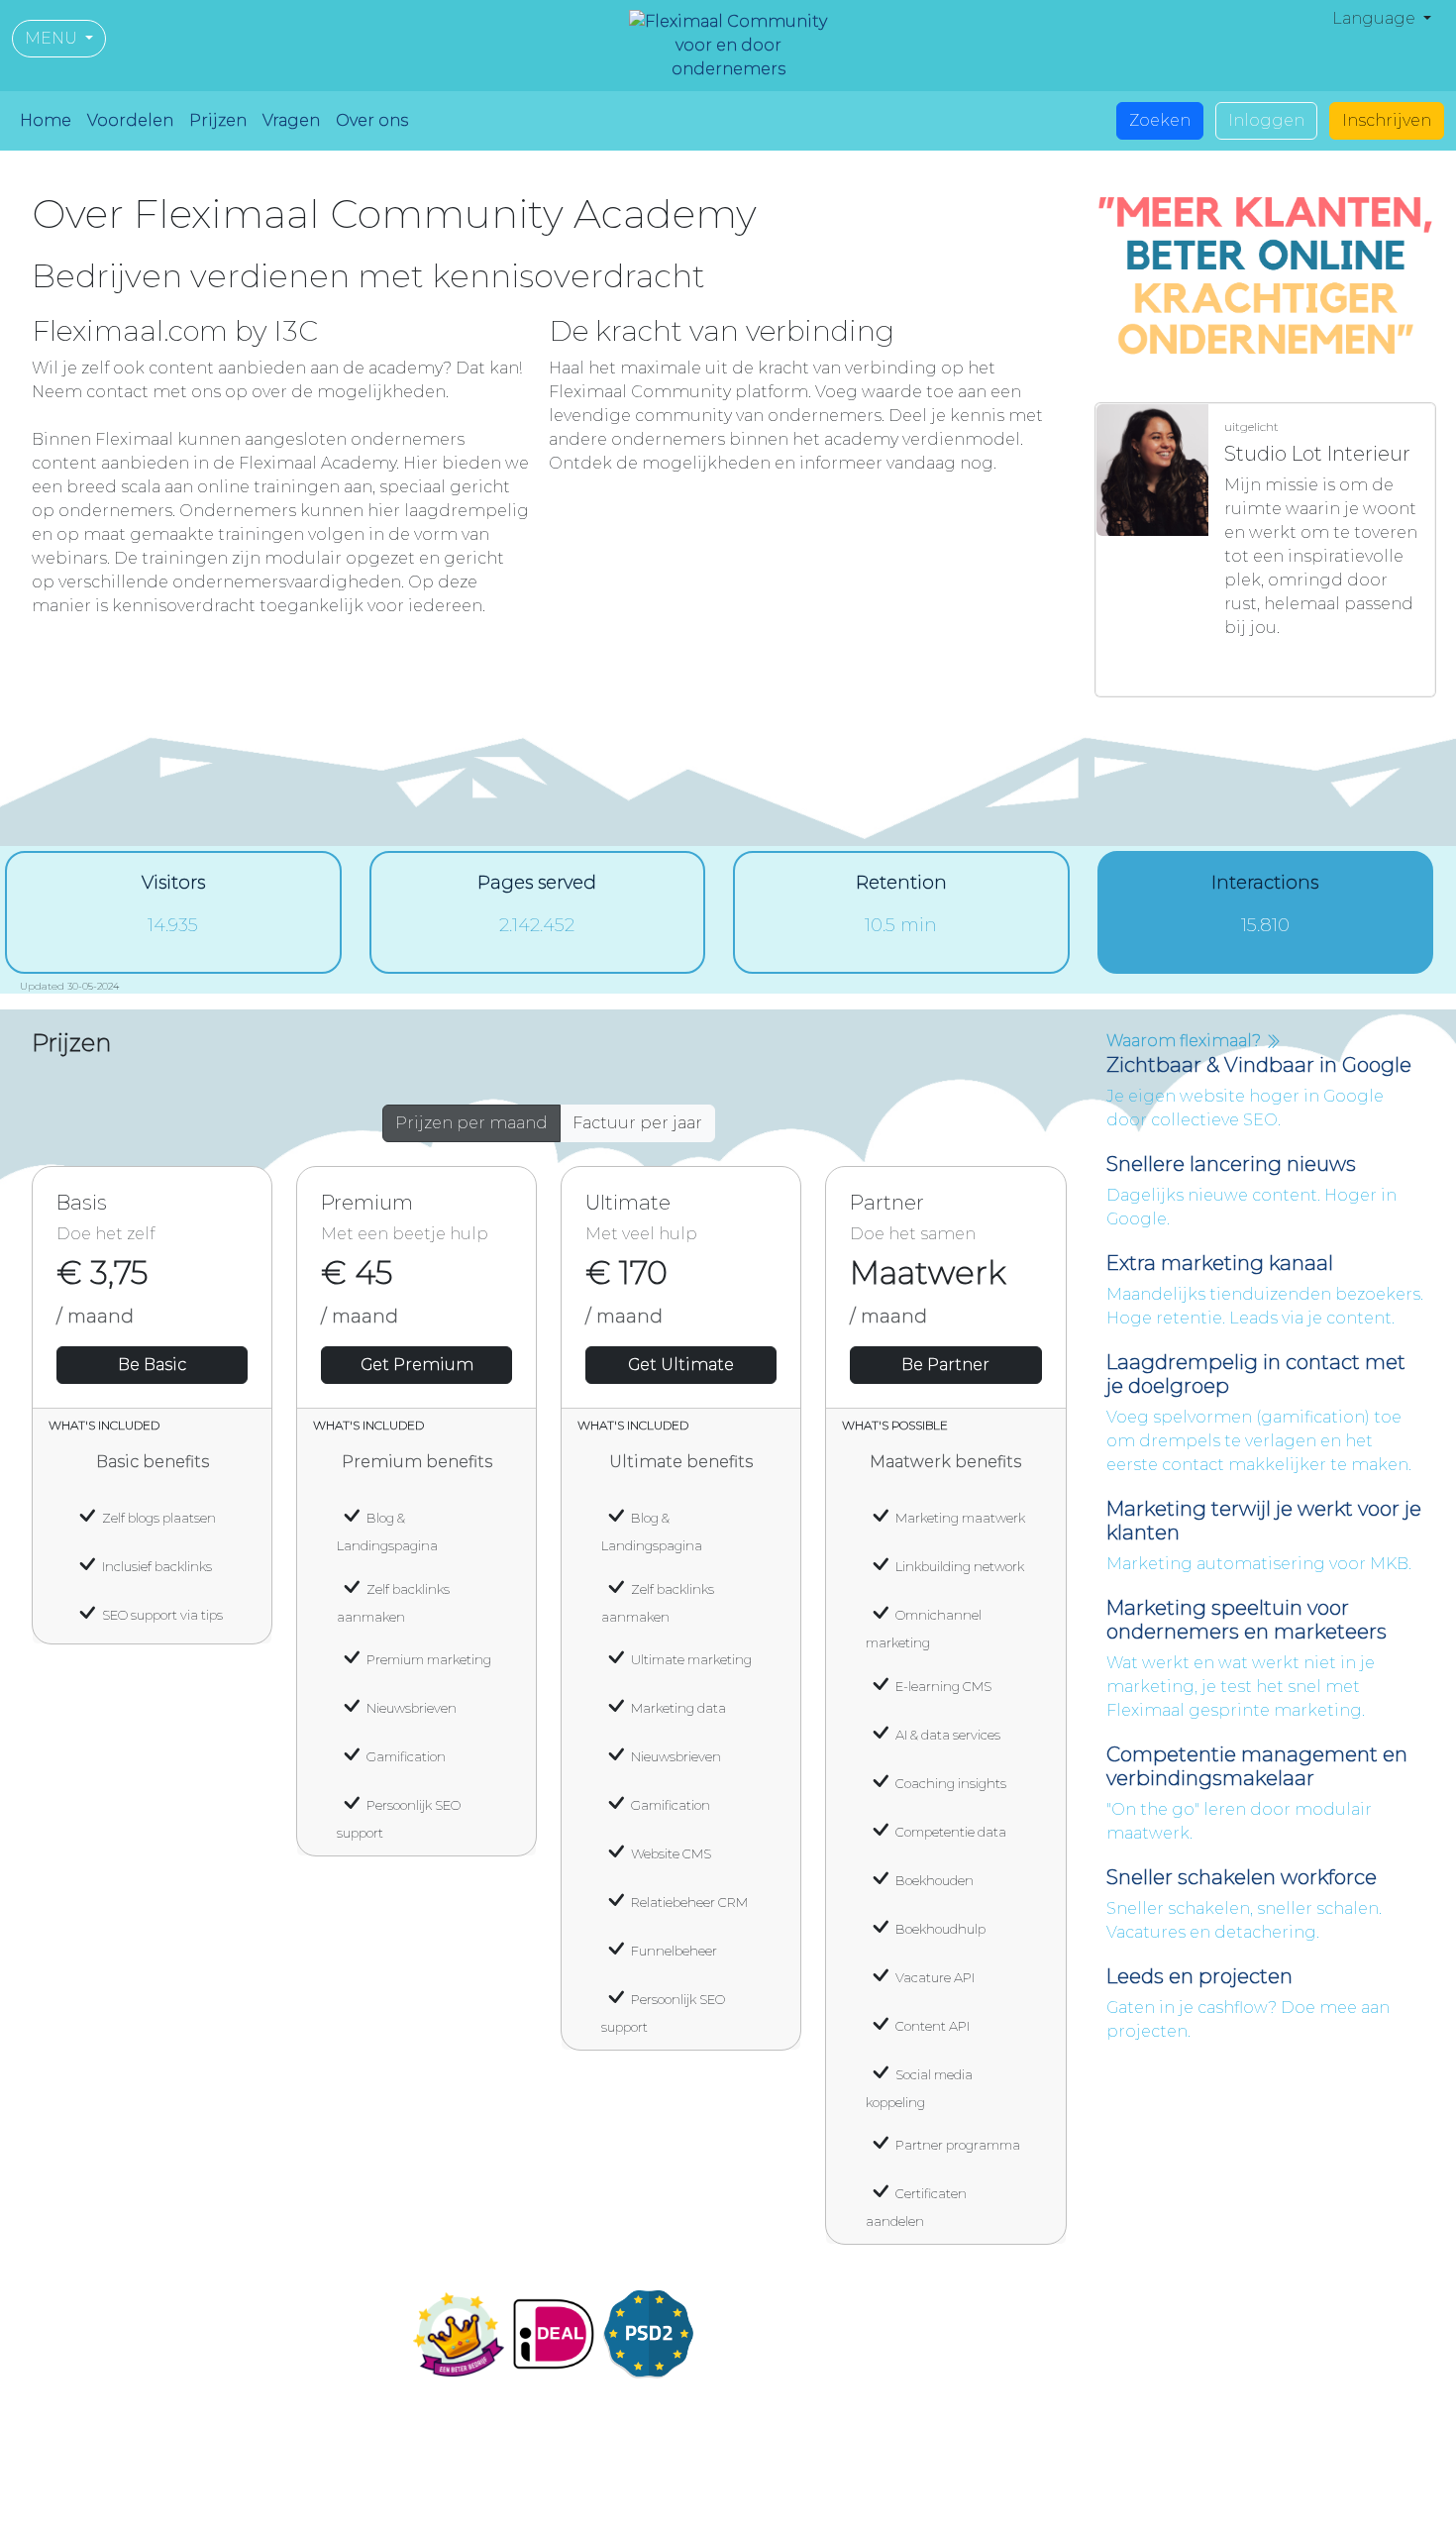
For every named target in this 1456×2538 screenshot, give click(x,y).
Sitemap (1335, 2508)
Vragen (291, 120)
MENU (53, 38)
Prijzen (218, 120)
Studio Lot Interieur (1306, 667)
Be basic (152, 1365)
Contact (773, 2365)
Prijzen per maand (471, 1123)
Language (1376, 18)
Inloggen (1266, 120)
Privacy (1102, 2508)
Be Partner (945, 1365)
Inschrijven (1387, 120)
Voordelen (130, 120)
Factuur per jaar (637, 1123)
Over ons (372, 120)
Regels (1170, 2508)
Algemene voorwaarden (964, 2508)
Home (46, 120)
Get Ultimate (681, 1365)
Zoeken (1160, 120)
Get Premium (417, 1365)
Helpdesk (1249, 2508)
